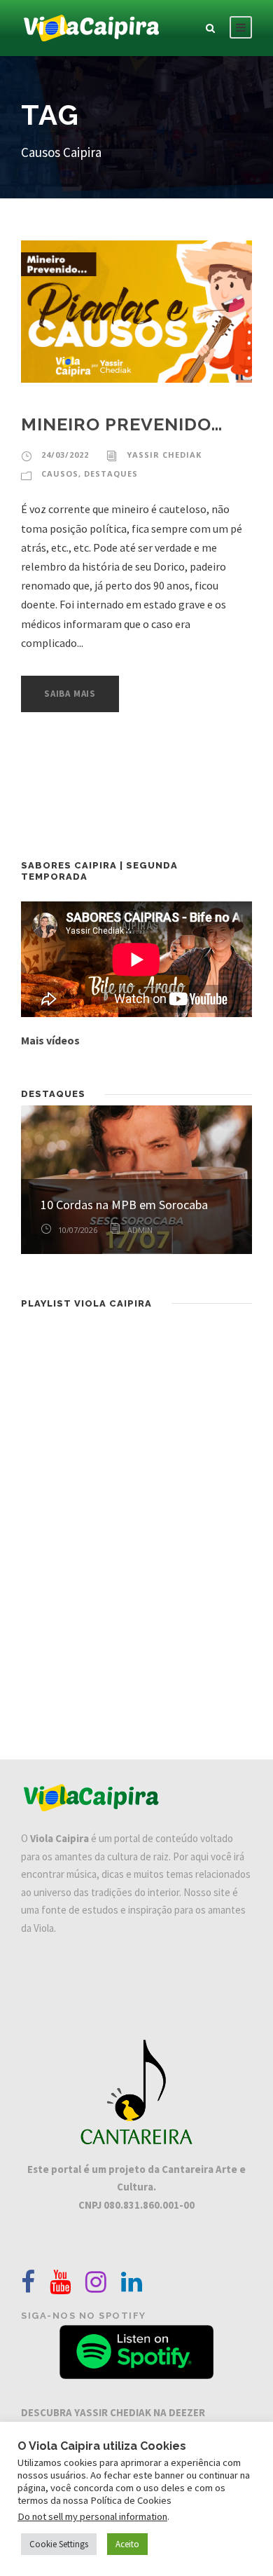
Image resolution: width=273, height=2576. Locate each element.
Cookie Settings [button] (59, 2544)
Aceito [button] (127, 2544)
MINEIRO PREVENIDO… (122, 424)
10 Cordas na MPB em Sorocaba (124, 1205)
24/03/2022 (65, 455)
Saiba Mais (70, 694)
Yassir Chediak (164, 455)
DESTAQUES (111, 473)
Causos (60, 473)
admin (140, 1230)
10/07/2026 (78, 1230)
